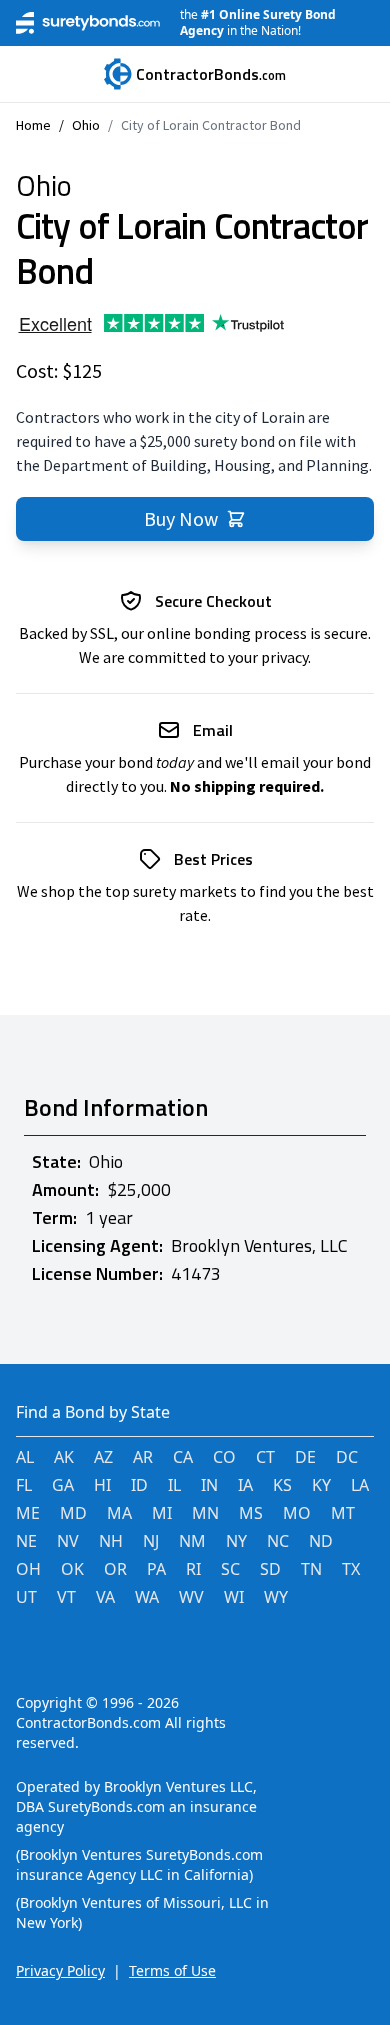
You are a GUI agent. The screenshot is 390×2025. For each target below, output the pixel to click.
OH (28, 1569)
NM (192, 1541)
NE (26, 1541)
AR (143, 1457)
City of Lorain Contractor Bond (211, 125)
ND (321, 1541)
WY (276, 1597)
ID (139, 1485)
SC (230, 1569)
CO (224, 1457)
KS (282, 1485)
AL (25, 1457)
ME (28, 1513)
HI (102, 1485)
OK (72, 1569)
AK (64, 1457)
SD (270, 1569)
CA (183, 1457)
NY (236, 1541)
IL (174, 1485)
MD (73, 1513)
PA (156, 1569)
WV (191, 1597)
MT (343, 1513)
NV (68, 1541)
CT (265, 1457)
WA (147, 1597)
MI (162, 1513)
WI (234, 1597)
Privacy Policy (60, 1970)
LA (360, 1485)
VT (66, 1597)
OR (115, 1569)
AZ (103, 1457)
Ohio (86, 125)
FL (24, 1485)
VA (105, 1597)
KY (321, 1485)
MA (119, 1513)
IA (245, 1485)
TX (351, 1569)
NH (111, 1541)
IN (209, 1485)
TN (311, 1569)
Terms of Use (172, 1970)
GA (63, 1485)
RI (193, 1569)
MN (205, 1513)
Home (33, 125)
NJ (151, 1541)
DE (305, 1457)
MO (297, 1513)
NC (278, 1541)
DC (347, 1457)
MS (251, 1513)
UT (26, 1597)
